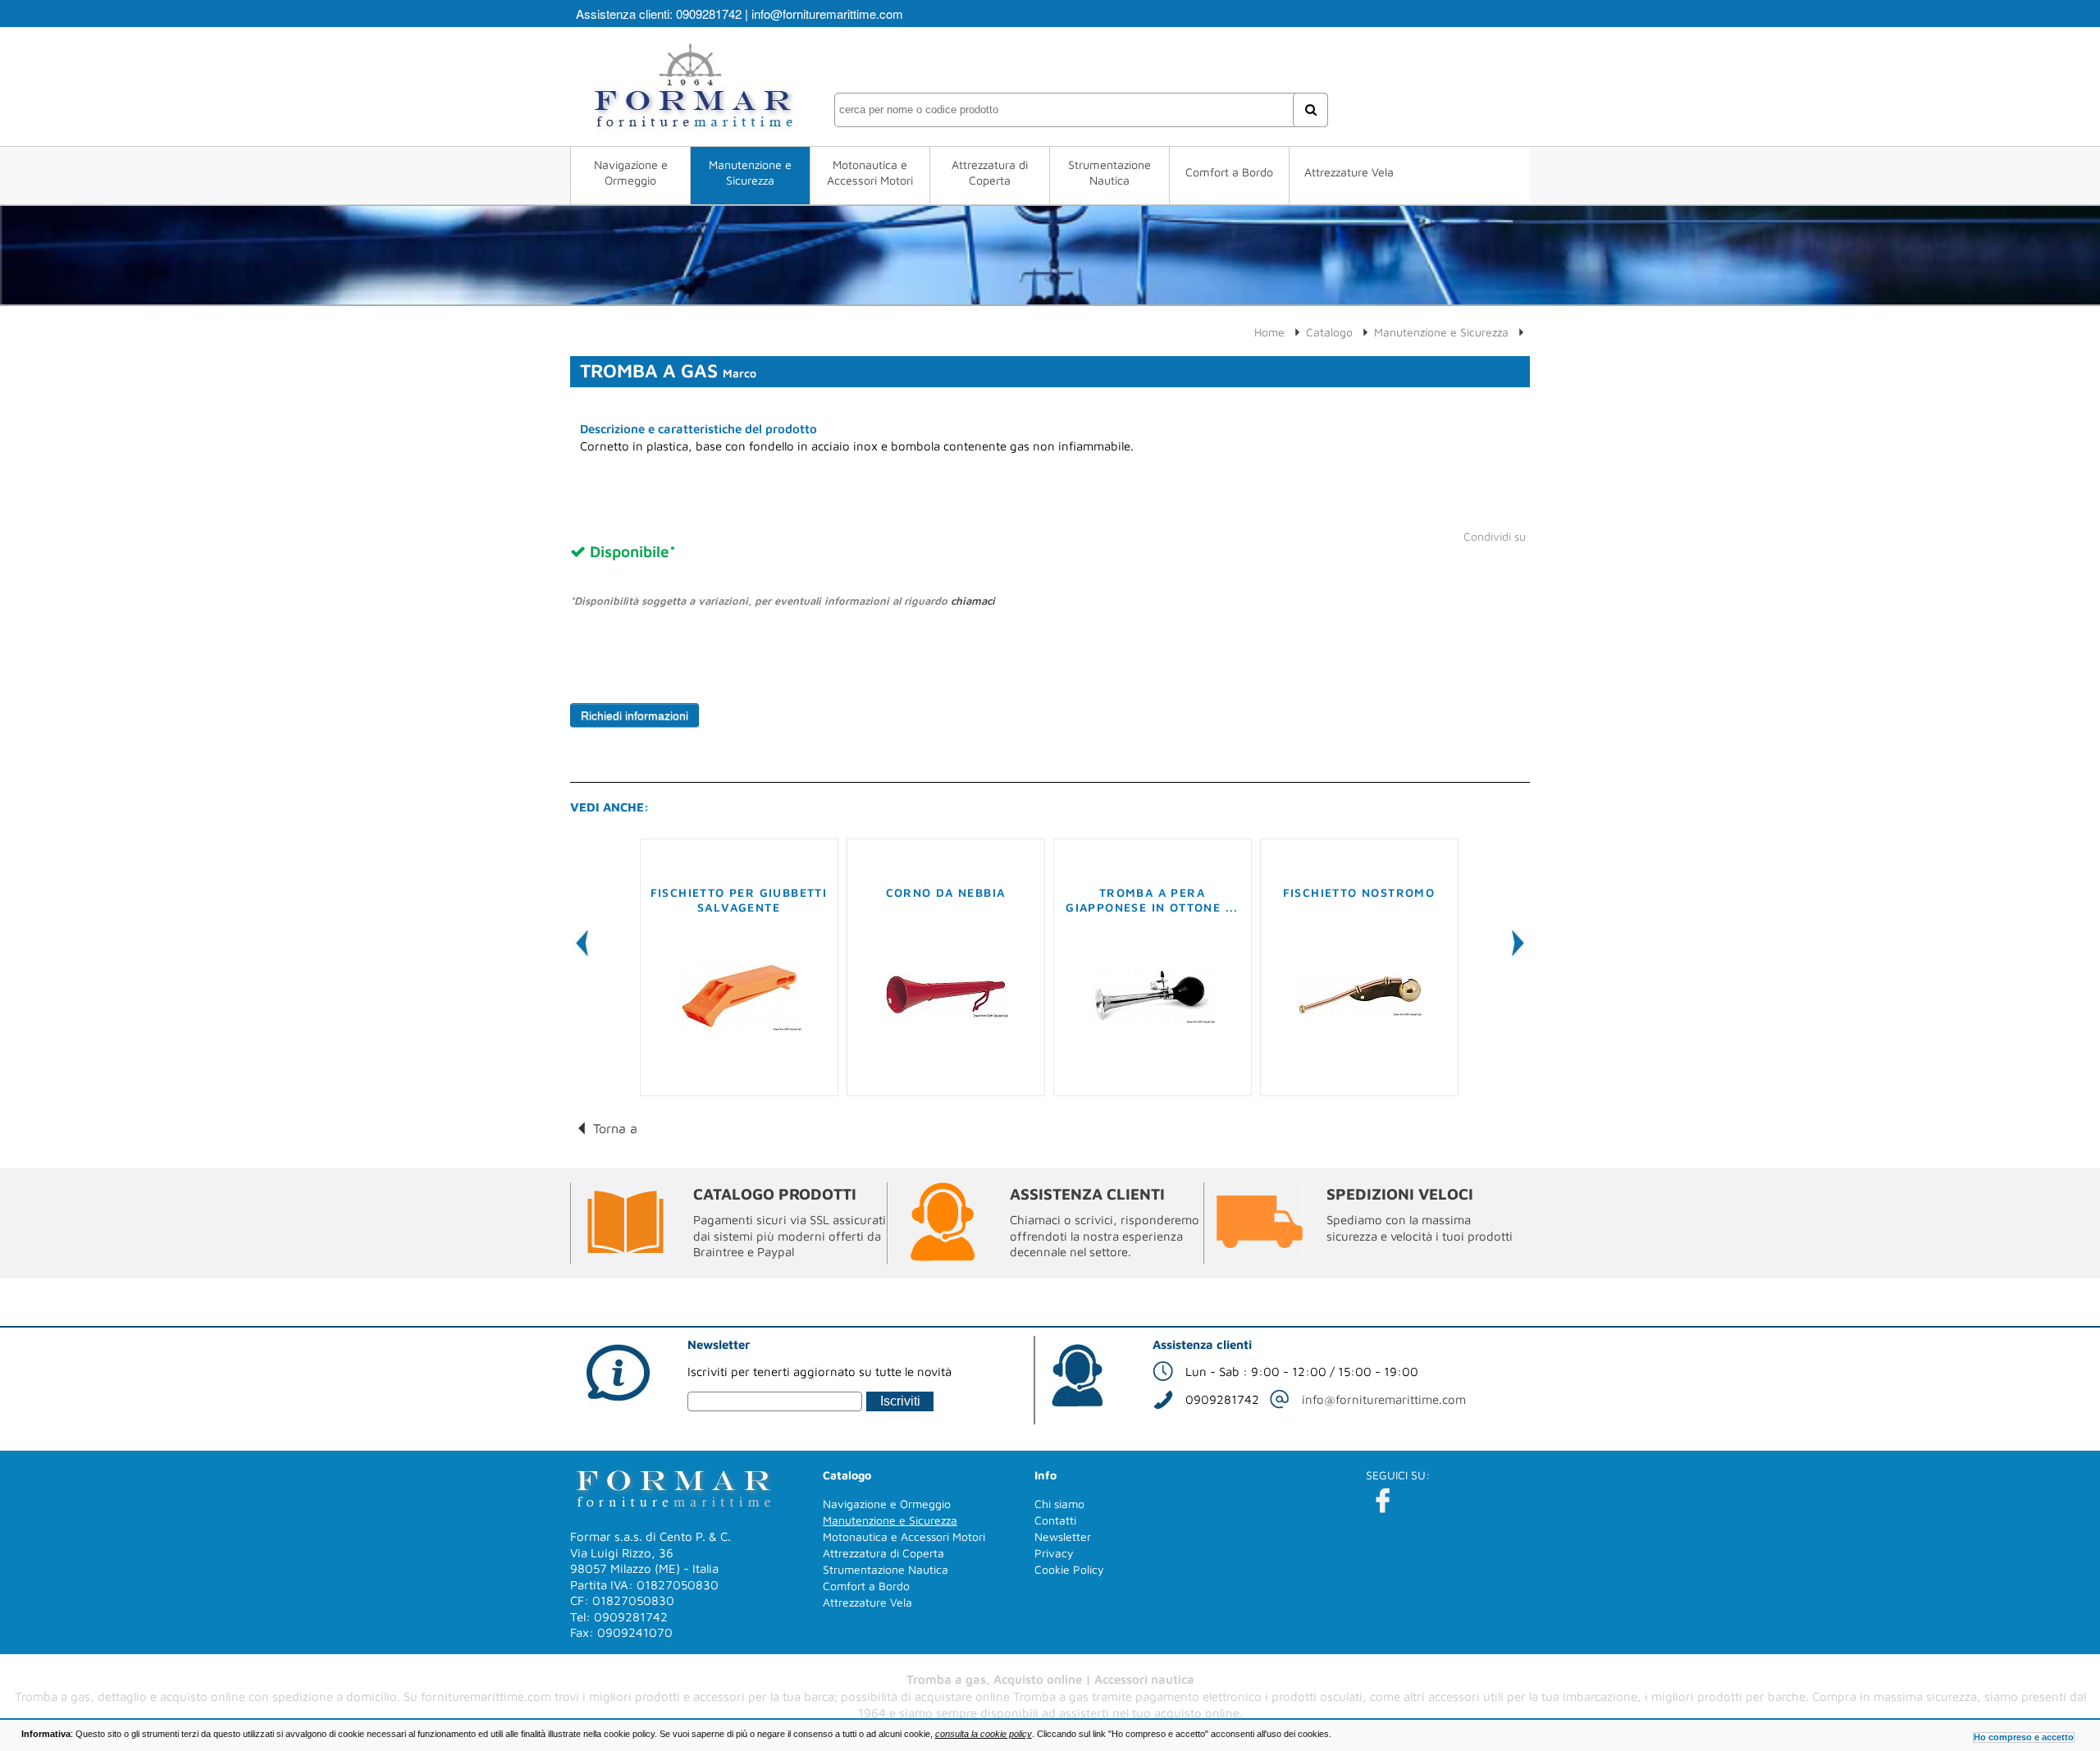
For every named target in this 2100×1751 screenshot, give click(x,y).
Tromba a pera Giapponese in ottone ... (1152, 900)
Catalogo (1329, 332)
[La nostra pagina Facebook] (1382, 1500)
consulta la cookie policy (984, 1734)
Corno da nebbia (946, 892)
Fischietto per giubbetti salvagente (739, 900)
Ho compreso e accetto (2024, 1737)
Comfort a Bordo (1229, 172)
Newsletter (1063, 1536)
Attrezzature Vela (1349, 172)
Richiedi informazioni (635, 715)
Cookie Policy (1069, 1569)
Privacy (1054, 1553)
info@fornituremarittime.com (827, 14)
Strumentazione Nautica (1109, 172)
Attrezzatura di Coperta (990, 172)
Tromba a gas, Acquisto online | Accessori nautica (1050, 1679)
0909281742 (709, 14)
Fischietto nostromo (1359, 892)
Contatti (1055, 1520)
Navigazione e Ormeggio (631, 172)
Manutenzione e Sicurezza (750, 172)
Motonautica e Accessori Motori (870, 172)
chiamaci (973, 601)
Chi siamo (1059, 1504)
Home (1269, 332)
